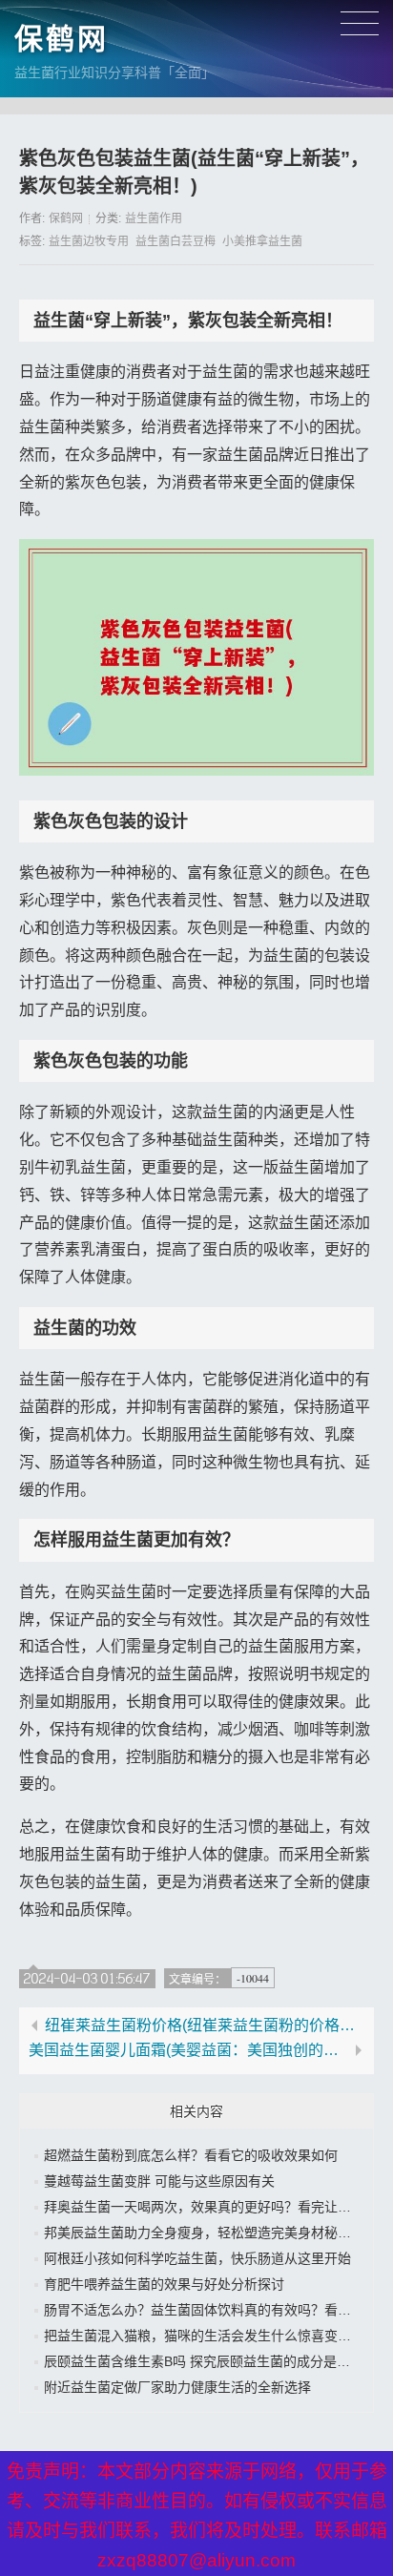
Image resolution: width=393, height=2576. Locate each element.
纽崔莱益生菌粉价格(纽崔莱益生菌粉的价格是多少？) (205, 2025)
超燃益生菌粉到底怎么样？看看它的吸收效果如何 (191, 2155)
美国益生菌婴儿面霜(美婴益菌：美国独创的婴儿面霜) (188, 2050)
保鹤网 (62, 39)
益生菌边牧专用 (89, 241)
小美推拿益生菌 (262, 241)
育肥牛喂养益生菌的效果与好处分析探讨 (164, 2284)
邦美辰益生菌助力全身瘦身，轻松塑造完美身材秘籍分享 (211, 2233)
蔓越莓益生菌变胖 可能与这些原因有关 (159, 2181)
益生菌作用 (154, 218)
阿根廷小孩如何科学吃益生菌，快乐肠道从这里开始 (197, 2258)
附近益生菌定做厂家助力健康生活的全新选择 (177, 2387)
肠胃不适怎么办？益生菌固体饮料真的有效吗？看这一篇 (211, 2310)
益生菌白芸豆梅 (176, 241)
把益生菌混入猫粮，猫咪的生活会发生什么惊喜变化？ (204, 2336)
